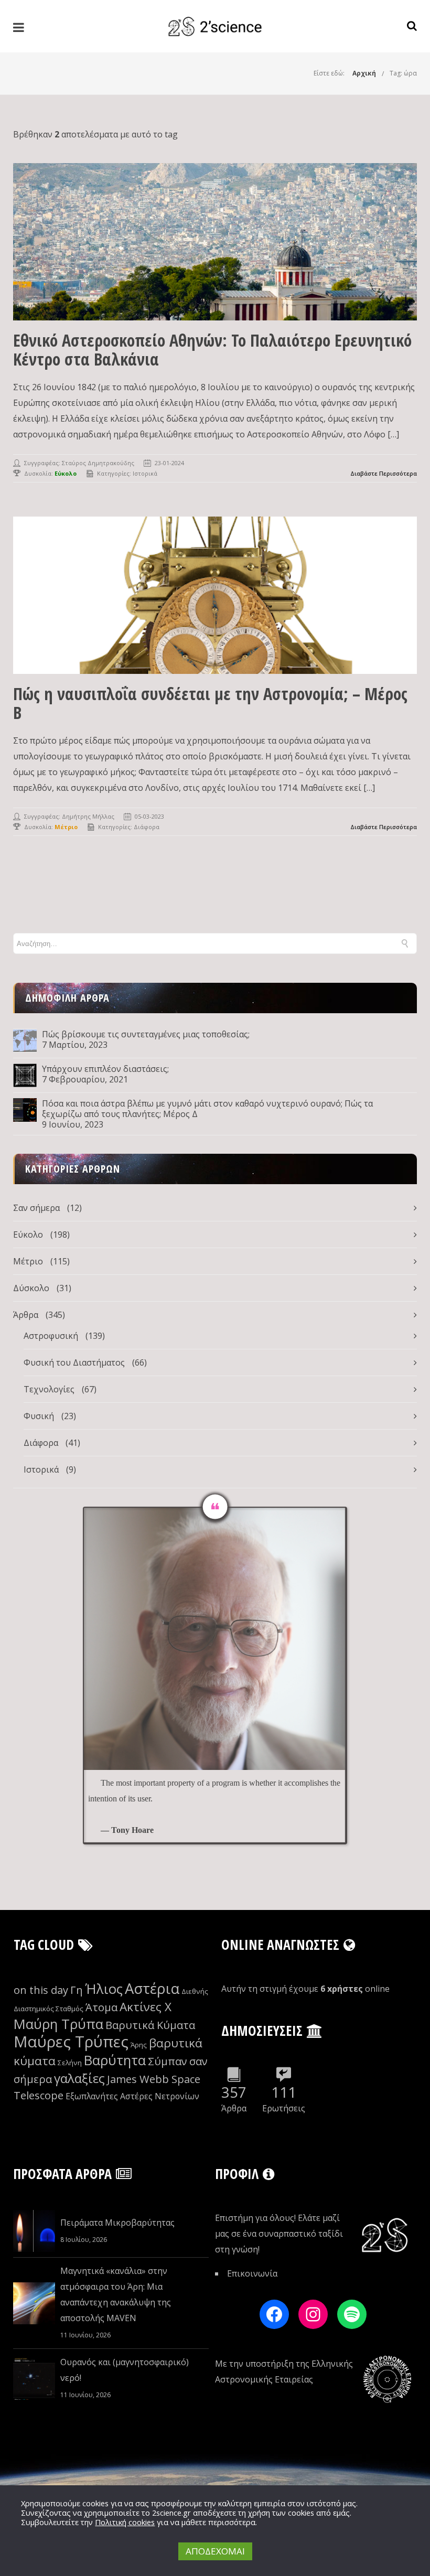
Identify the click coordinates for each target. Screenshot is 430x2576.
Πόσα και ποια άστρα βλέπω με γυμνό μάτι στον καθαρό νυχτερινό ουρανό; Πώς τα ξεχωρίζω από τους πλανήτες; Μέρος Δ (207, 1109)
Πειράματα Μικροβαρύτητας (117, 2223)
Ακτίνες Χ (146, 2007)
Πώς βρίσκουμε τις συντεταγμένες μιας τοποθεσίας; (146, 1034)
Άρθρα (26, 1315)
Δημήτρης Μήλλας (88, 816)
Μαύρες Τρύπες (71, 2042)
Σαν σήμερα (36, 1208)
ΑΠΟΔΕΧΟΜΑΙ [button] (215, 2551)
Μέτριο (28, 1261)
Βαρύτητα (115, 2060)
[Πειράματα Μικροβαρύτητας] (34, 2231)
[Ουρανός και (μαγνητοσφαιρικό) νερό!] (34, 2379)
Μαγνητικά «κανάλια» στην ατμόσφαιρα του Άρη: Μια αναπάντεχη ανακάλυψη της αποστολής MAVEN (116, 2294)
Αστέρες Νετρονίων (160, 2096)
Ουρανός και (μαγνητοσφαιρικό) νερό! (125, 2370)
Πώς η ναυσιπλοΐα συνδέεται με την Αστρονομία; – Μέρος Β (210, 703)
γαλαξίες (79, 2078)
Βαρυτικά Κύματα (150, 2025)
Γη (77, 1990)
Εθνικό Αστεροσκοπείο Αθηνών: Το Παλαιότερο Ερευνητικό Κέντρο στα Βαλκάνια (212, 350)
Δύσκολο (31, 1288)
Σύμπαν (168, 2061)
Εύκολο (28, 1235)
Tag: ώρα (403, 73)
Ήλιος (104, 1989)
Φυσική (39, 1416)
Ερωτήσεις (284, 2108)
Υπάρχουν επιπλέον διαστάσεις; (105, 1069)
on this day (41, 1990)
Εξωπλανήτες (92, 2096)
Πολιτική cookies (125, 2522)
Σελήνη (70, 2063)
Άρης (139, 2045)
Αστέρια (152, 1988)
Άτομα (101, 2007)
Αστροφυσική (51, 1336)
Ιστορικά (145, 473)
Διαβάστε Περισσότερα (384, 473)
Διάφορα (147, 827)
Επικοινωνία (252, 2273)
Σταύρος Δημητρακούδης (98, 463)
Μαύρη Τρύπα (58, 2024)
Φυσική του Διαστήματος (74, 1362)
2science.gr (171, 2513)
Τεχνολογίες (49, 1389)
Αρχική (364, 73)
